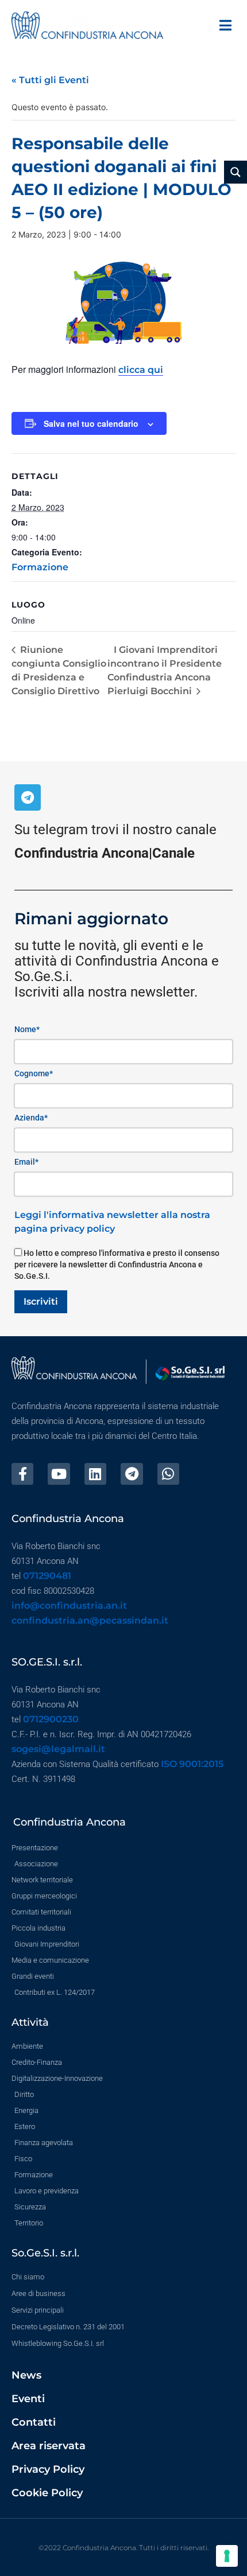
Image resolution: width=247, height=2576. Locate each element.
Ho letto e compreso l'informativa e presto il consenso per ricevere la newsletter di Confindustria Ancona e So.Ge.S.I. (117, 1264)
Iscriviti (41, 1301)
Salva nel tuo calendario (91, 423)
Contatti (34, 2422)
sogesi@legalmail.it (58, 1749)
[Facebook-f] (22, 1474)
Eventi (28, 2399)
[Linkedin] (95, 1474)
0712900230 (51, 1719)
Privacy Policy (48, 2469)
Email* (26, 1162)
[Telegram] (28, 797)
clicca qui (141, 370)
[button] (225, 25)
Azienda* (31, 1118)
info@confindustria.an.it (69, 1606)
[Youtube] (59, 1474)
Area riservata (49, 2446)
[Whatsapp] (168, 1474)
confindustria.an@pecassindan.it (90, 1620)
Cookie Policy (47, 2493)
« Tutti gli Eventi (50, 80)
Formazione (40, 567)
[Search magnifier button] (236, 172)
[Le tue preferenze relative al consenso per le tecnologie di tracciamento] (227, 2556)
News (26, 2375)
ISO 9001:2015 (192, 1764)
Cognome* (34, 1073)
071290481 (47, 1576)
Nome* (27, 1029)
